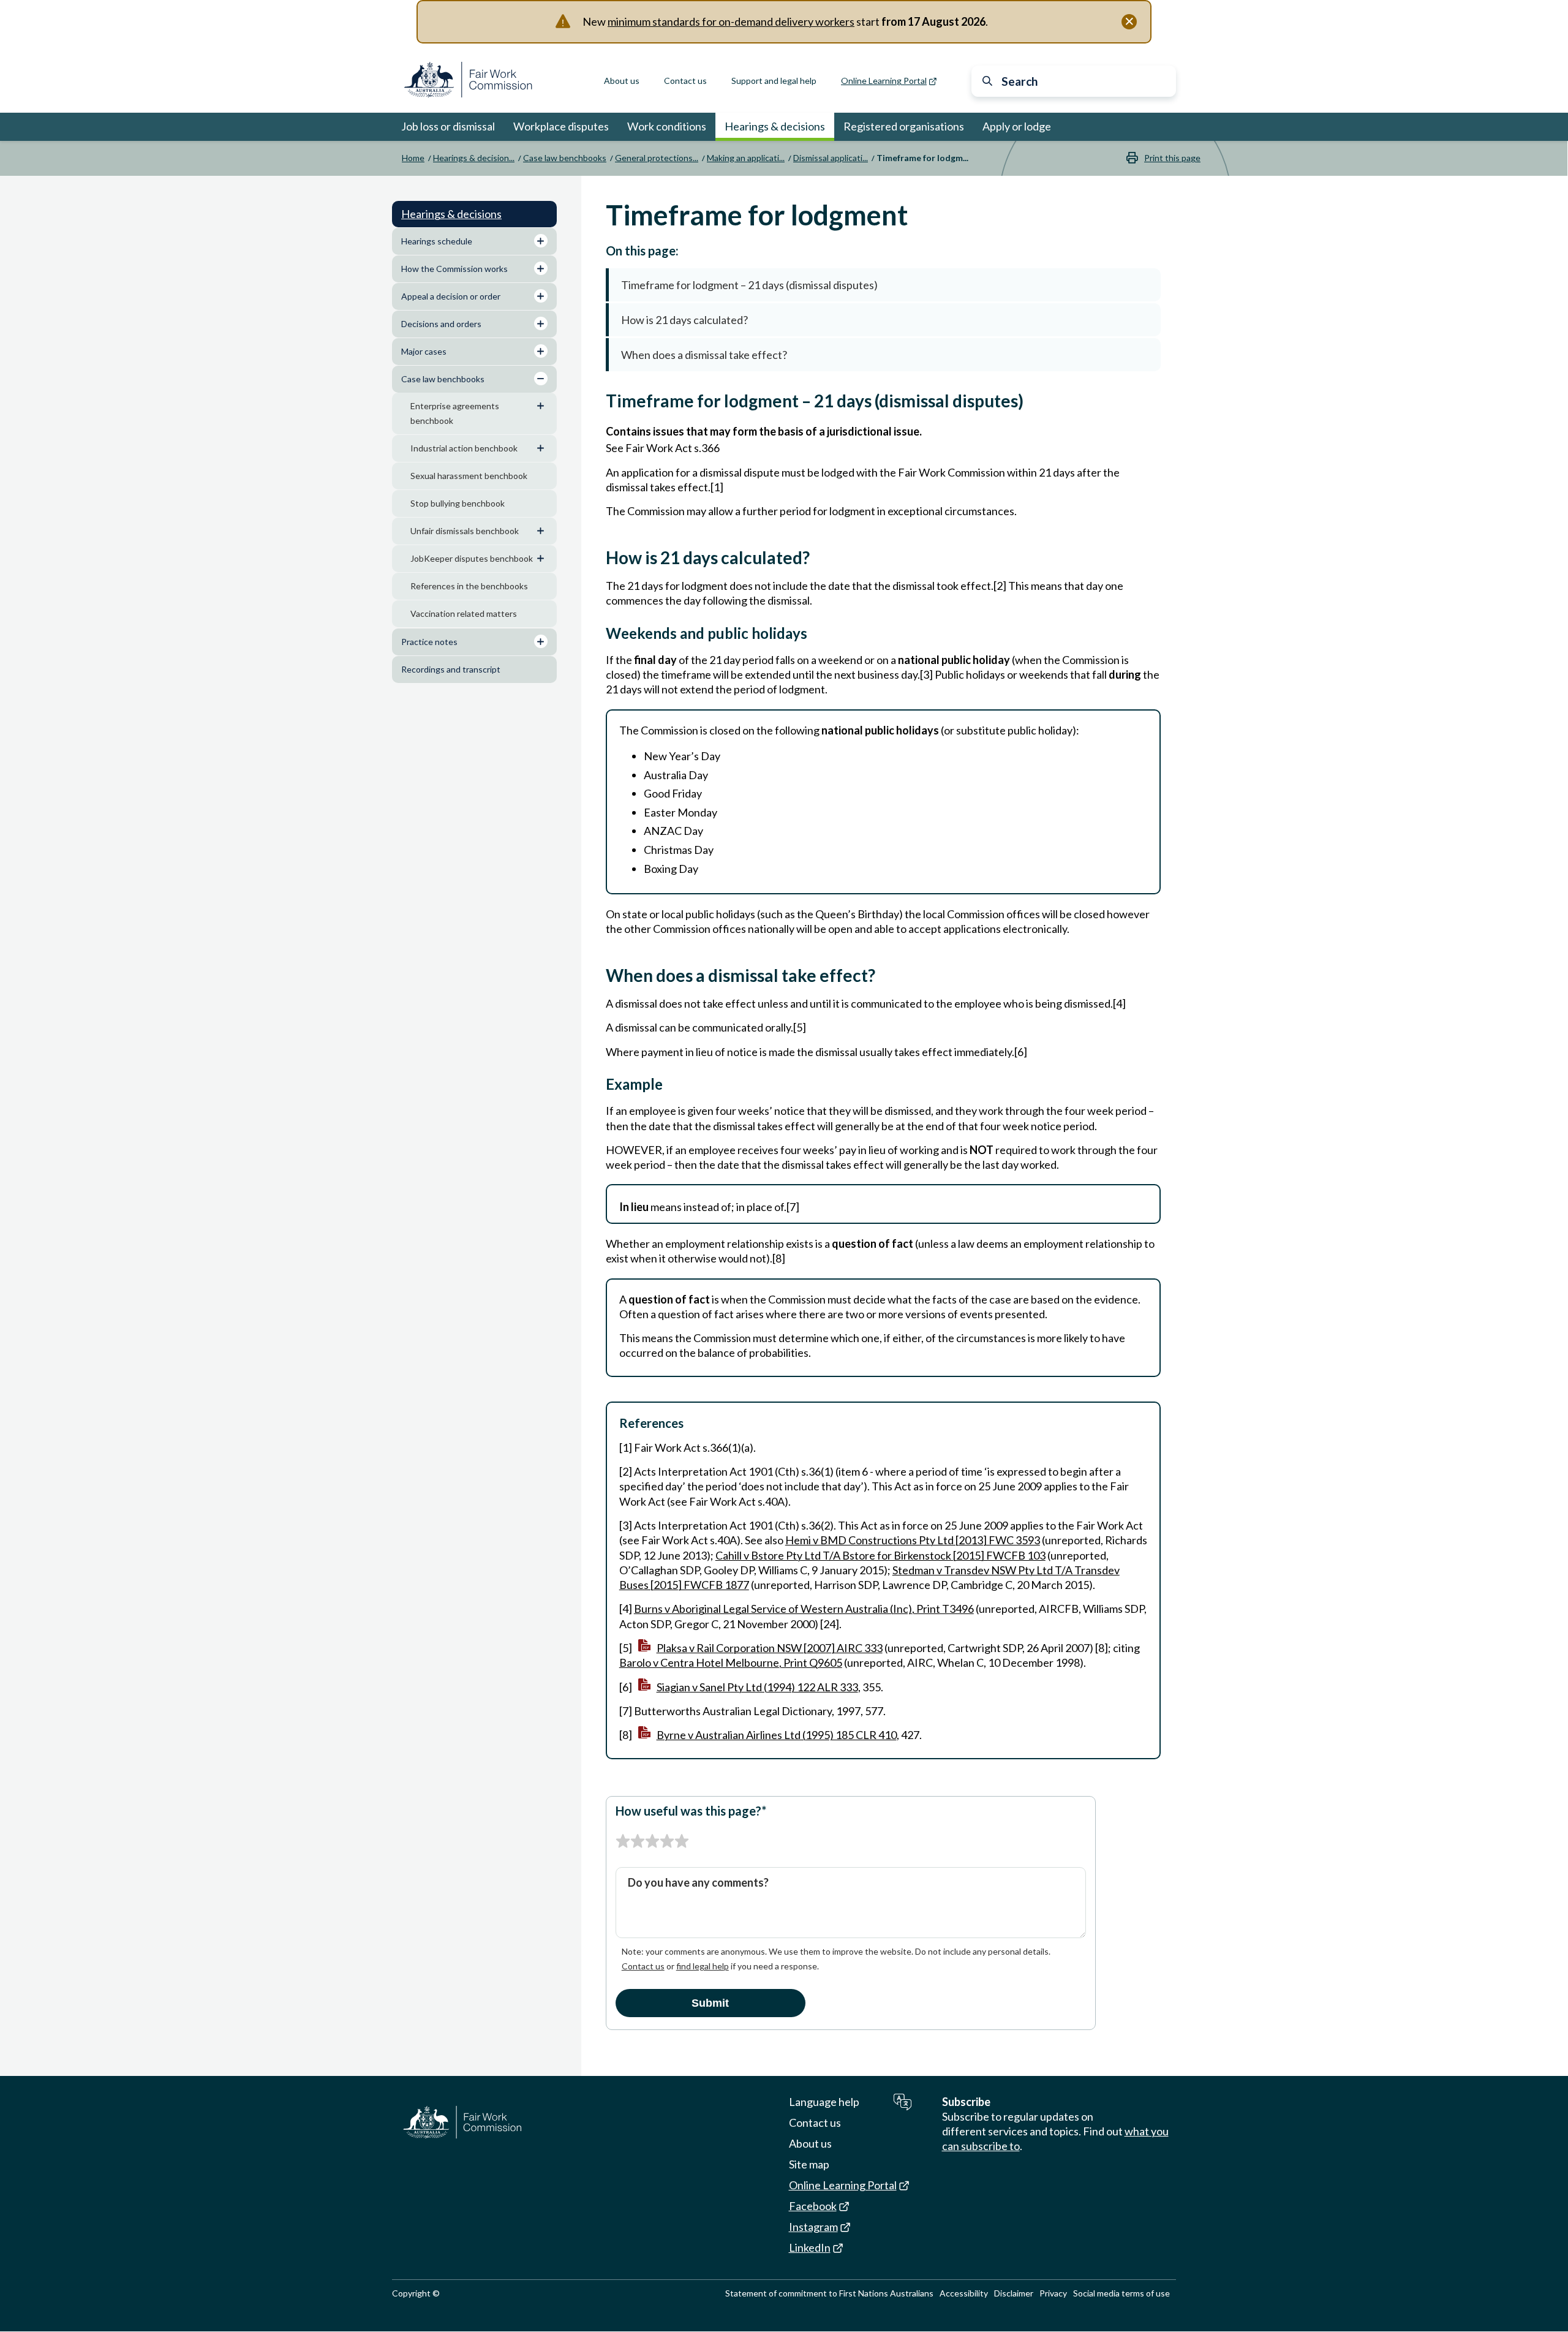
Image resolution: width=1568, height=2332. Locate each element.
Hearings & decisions (775, 126)
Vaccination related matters (464, 613)
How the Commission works (454, 269)
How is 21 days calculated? (684, 320)
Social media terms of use (1121, 2293)
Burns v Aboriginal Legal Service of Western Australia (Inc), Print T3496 (804, 1609)
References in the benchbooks (469, 586)
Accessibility (964, 2293)
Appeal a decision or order (451, 296)
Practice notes (429, 642)
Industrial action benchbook (464, 448)
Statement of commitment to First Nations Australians (829, 2293)
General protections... (657, 158)
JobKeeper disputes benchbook (472, 558)
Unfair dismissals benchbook (465, 531)
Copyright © (416, 2293)
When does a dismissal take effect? (704, 355)
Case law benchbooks (565, 158)
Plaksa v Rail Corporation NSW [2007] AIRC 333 (770, 1648)
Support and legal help (774, 81)
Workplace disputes (561, 126)
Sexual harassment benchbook (469, 476)
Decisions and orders (441, 324)
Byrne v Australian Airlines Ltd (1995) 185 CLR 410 (777, 1735)
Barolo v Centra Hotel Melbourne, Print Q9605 (731, 1662)
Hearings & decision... (474, 158)
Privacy (1053, 2293)
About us (622, 81)
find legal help (703, 1966)
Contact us (685, 81)
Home (413, 158)
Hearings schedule (437, 241)
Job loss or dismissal (448, 126)
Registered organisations (904, 126)
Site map (809, 2164)
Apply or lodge (1017, 126)
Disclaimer (1014, 2293)
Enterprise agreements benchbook (455, 413)
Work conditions (667, 126)
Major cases (424, 351)
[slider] (652, 1841)
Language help (824, 2102)
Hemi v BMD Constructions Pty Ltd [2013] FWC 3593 (913, 1540)
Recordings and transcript (451, 669)
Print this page (1172, 158)
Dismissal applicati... (831, 158)
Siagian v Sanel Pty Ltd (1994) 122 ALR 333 (757, 1687)
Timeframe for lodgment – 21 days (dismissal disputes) (749, 285)
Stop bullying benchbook (458, 503)
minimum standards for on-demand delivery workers (731, 21)
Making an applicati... (746, 158)
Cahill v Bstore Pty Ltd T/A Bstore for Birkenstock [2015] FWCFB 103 (880, 1555)
